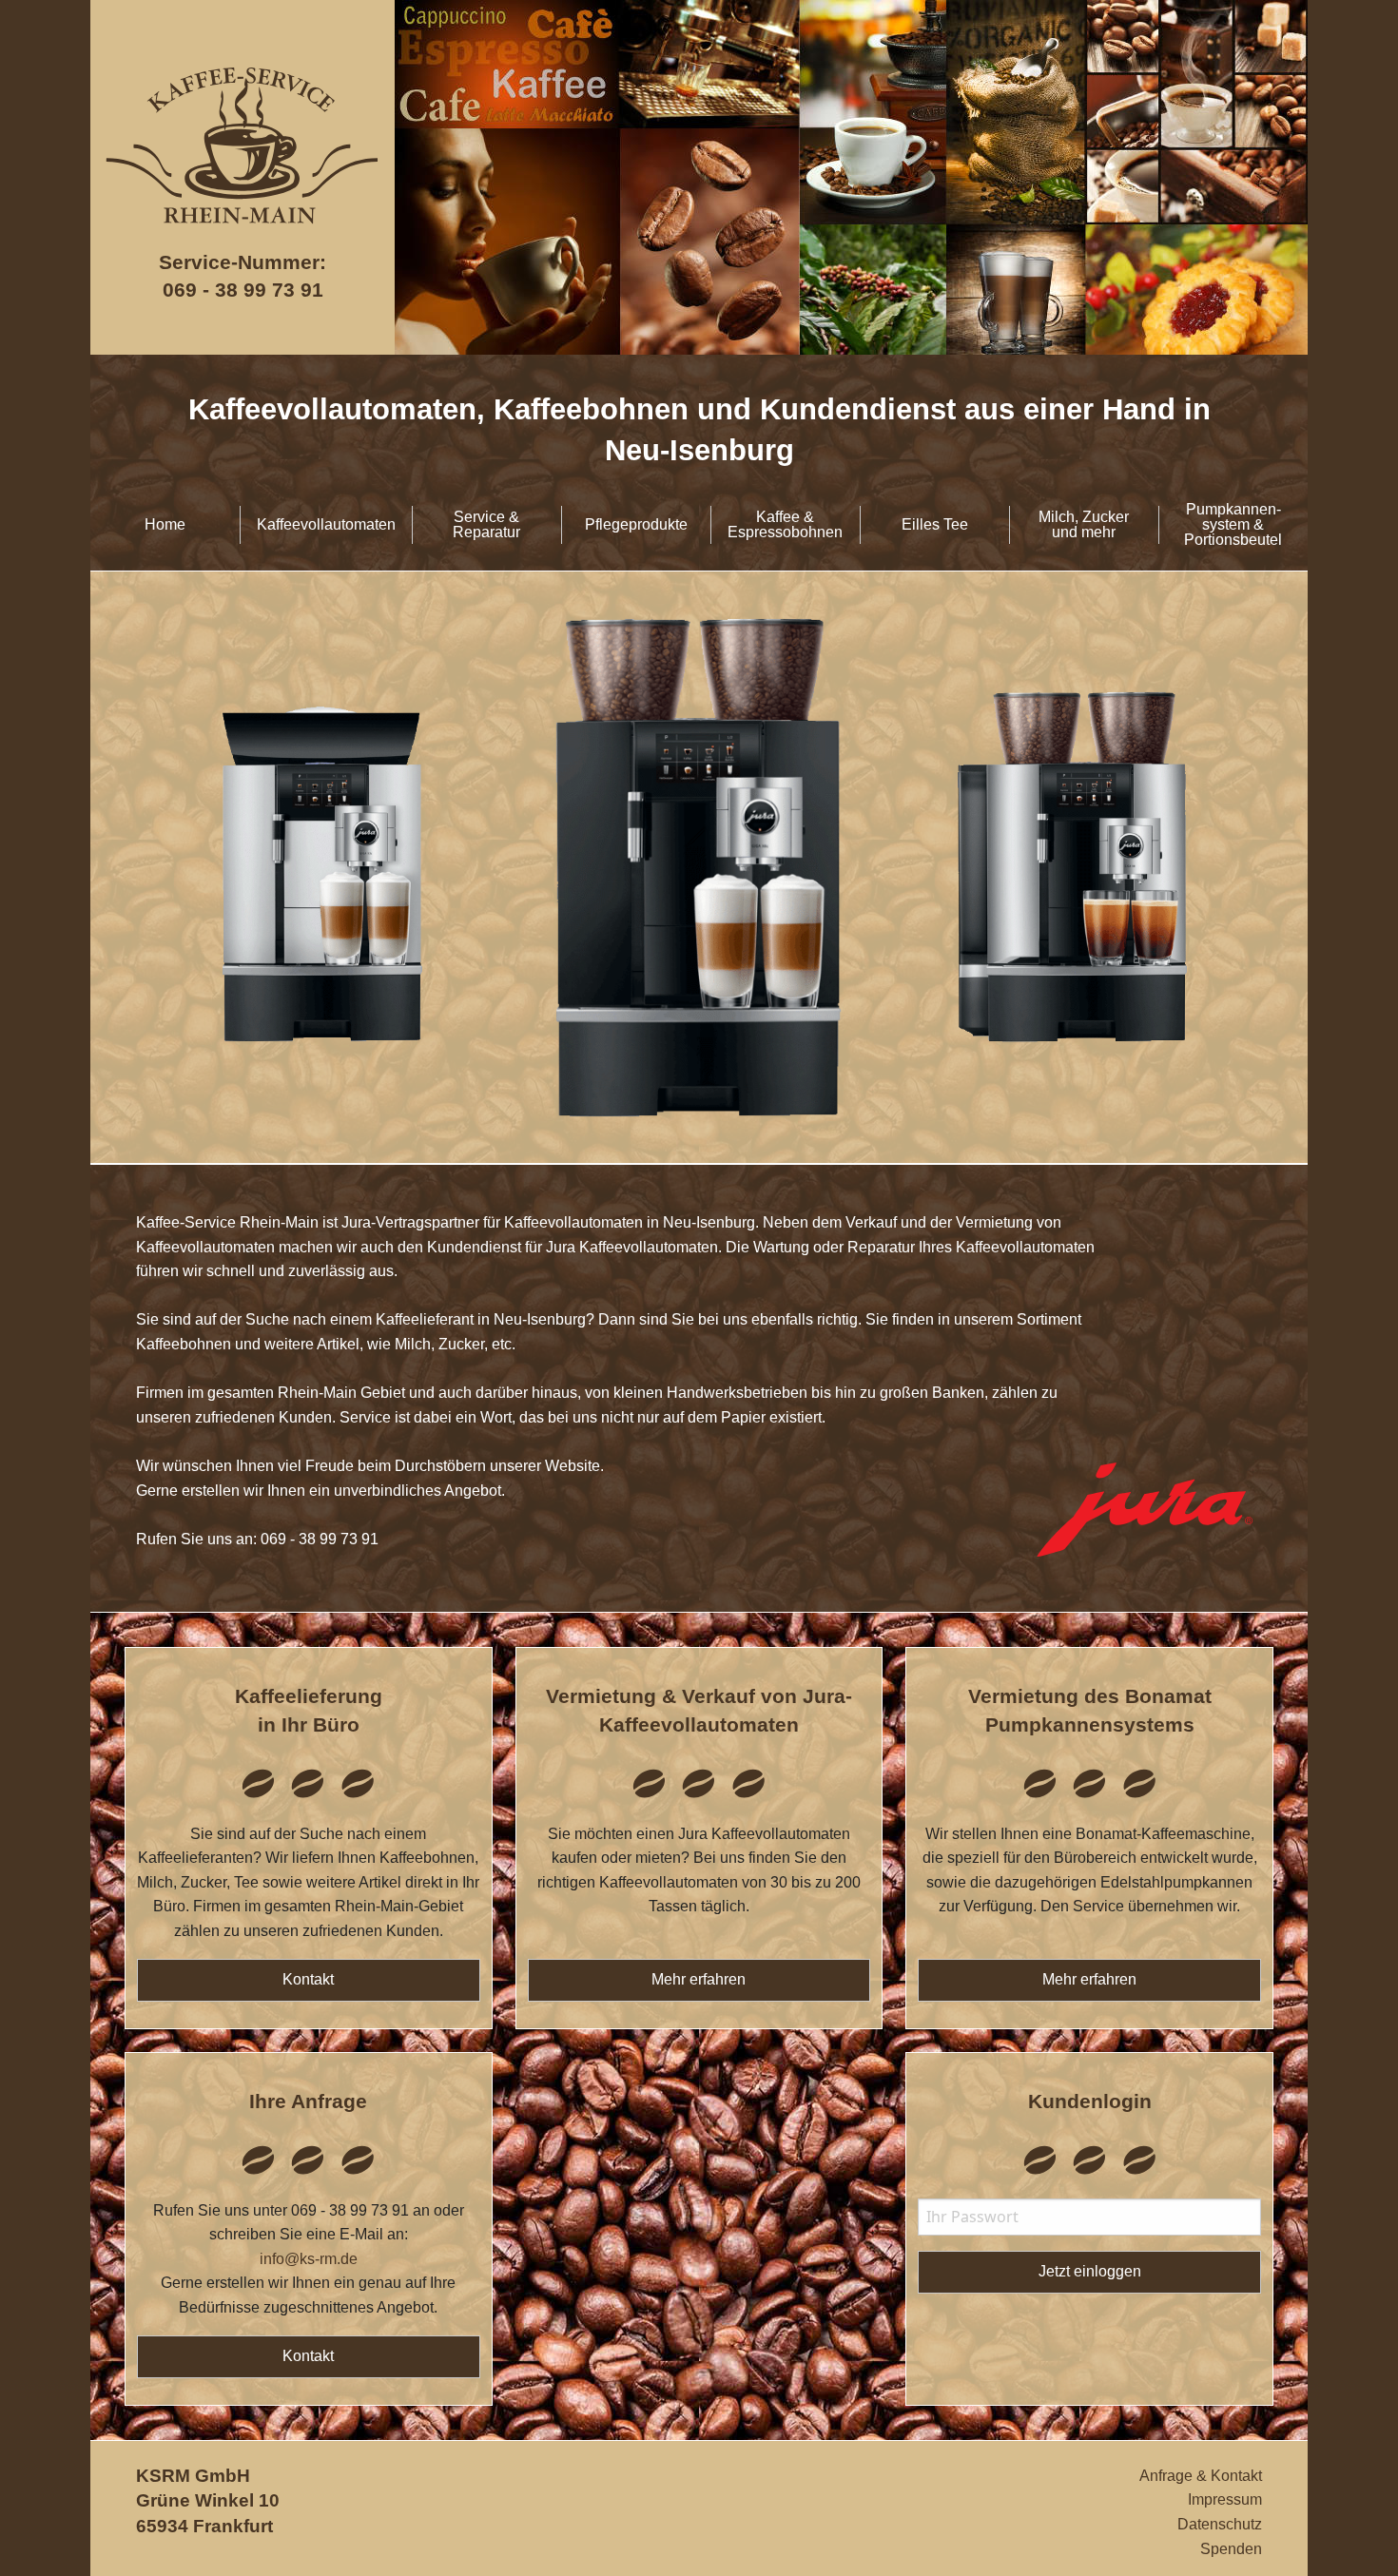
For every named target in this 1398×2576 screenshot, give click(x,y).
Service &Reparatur (486, 524)
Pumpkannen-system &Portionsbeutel (1233, 524)
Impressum (1225, 2499)
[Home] (243, 243)
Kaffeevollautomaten (326, 524)
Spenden (1231, 2549)
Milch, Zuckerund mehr (1084, 524)
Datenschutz (1220, 2524)
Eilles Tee (935, 524)
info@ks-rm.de (309, 2259)
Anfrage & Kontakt (1201, 2476)
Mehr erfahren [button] (699, 1979)
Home (165, 524)
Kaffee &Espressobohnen (785, 524)
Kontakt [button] (308, 1979)
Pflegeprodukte (636, 524)
